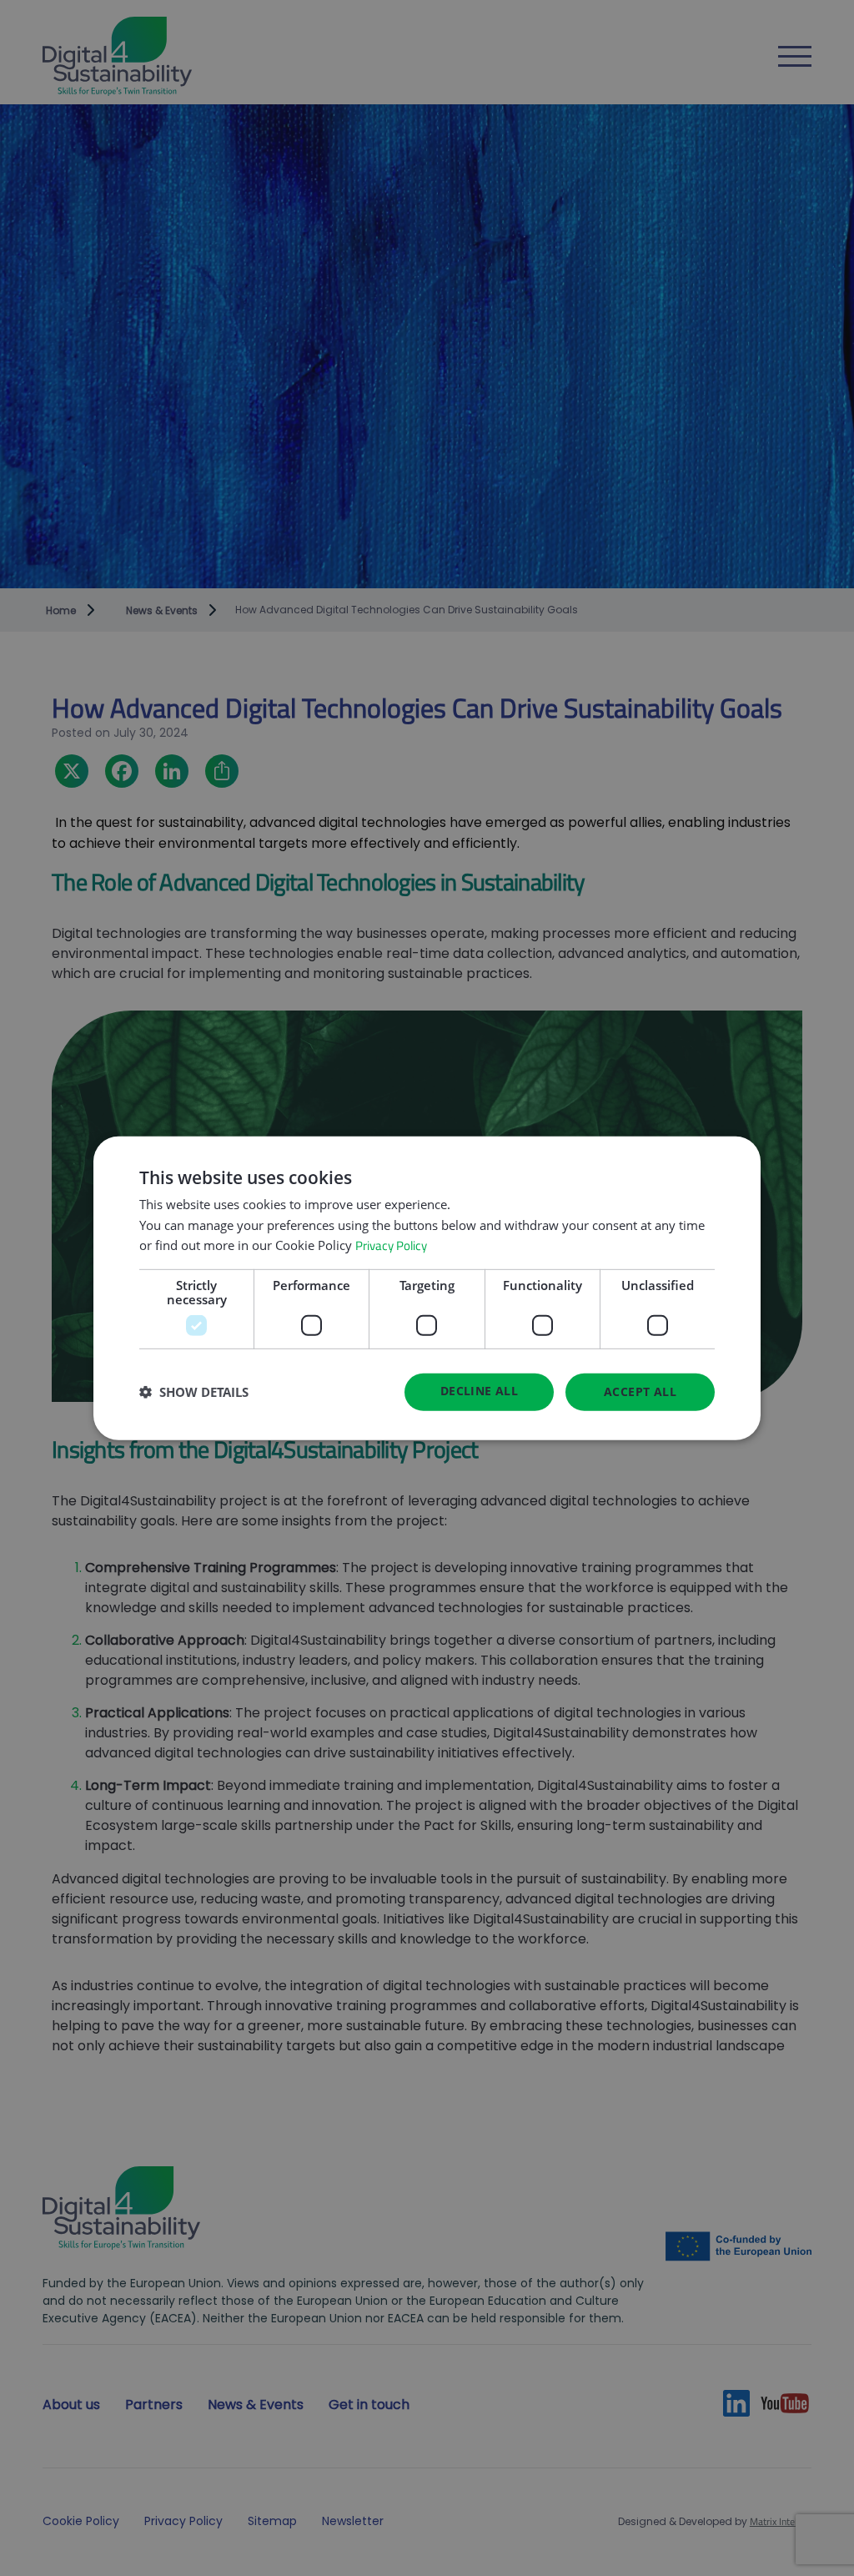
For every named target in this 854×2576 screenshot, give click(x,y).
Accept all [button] (640, 1391)
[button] (194, 1392)
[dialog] (427, 1288)
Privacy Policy (391, 1245)
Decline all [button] (479, 1391)
